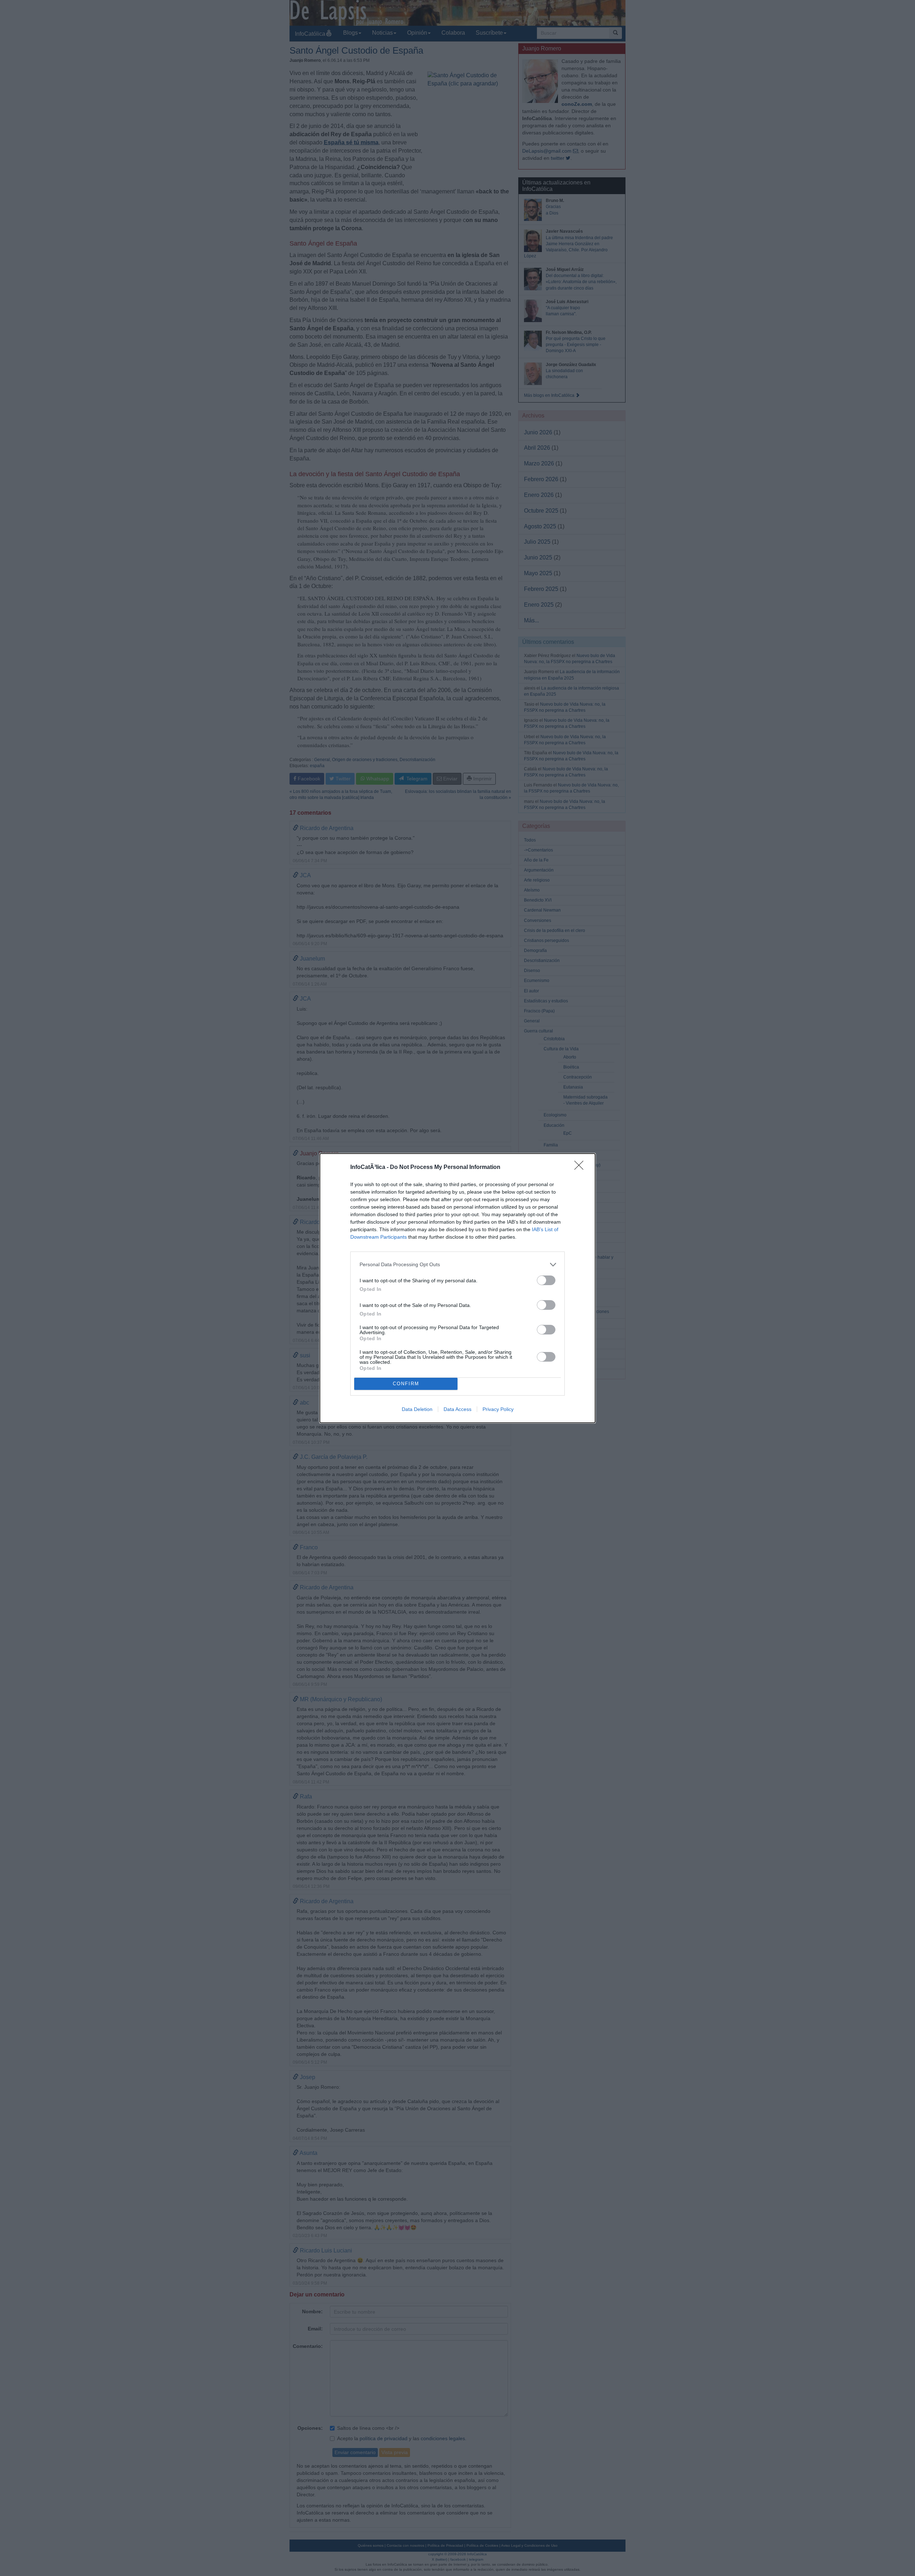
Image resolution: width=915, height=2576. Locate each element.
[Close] (581, 1168)
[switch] (546, 1280)
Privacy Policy (498, 1409)
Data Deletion (417, 1409)
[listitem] (457, 1265)
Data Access (457, 1409)
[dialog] (457, 1288)
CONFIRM (406, 1384)
